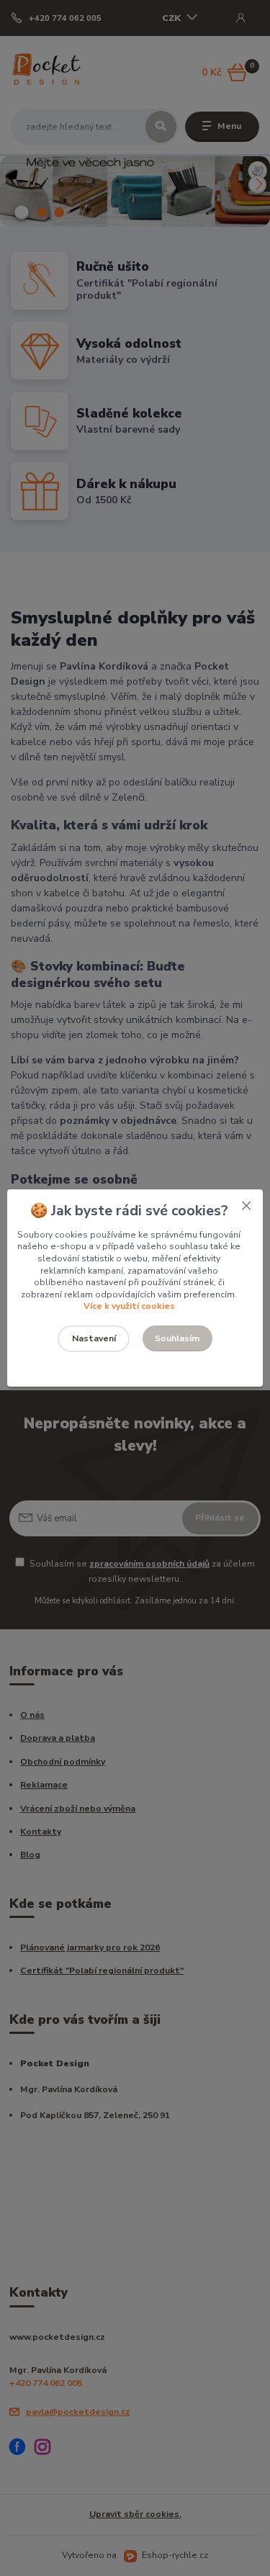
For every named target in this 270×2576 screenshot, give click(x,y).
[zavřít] (246, 1204)
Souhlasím (177, 1338)
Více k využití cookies (129, 1306)
